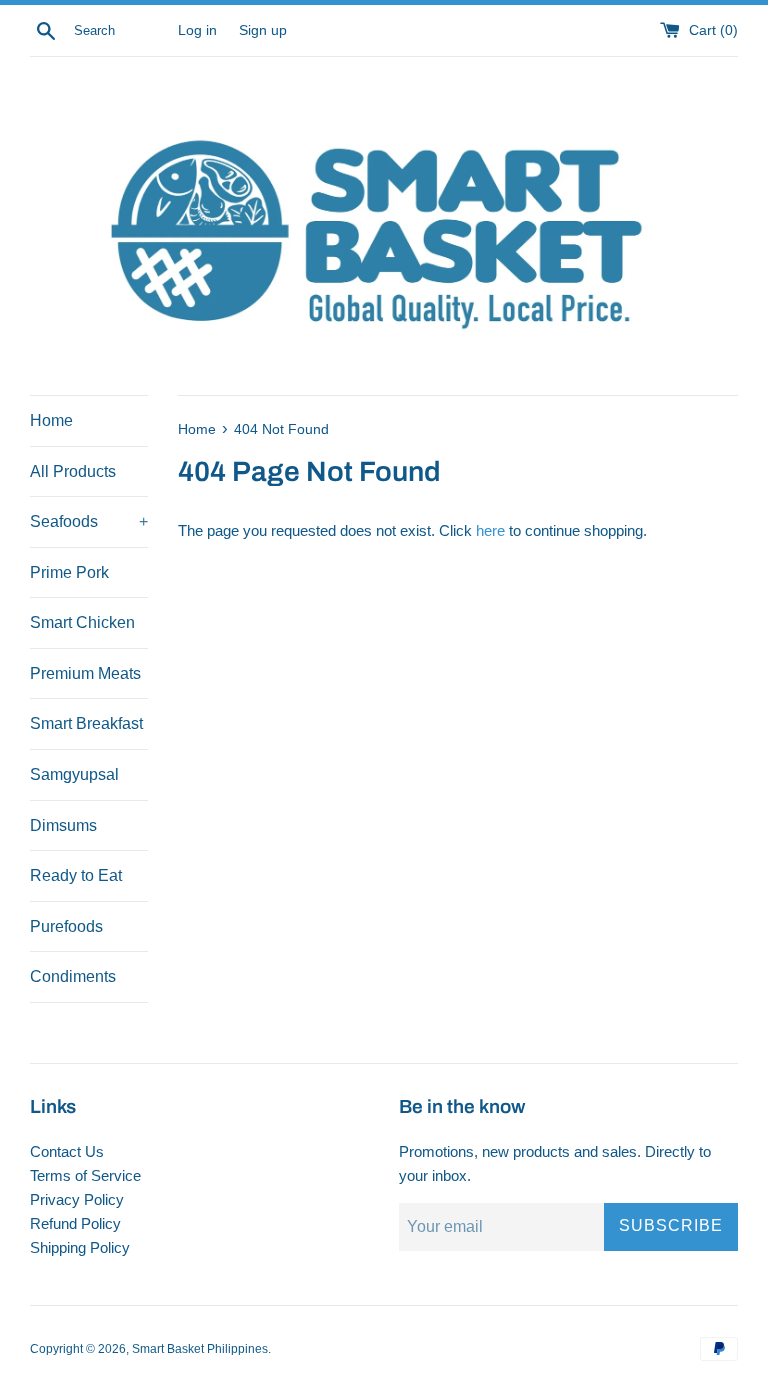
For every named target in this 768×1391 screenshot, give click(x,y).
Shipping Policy (80, 1247)
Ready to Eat (76, 875)
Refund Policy (75, 1223)
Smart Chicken (82, 622)
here (490, 530)
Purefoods (66, 926)
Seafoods (89, 521)
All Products (73, 471)
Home (51, 420)
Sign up (263, 30)
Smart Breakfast (86, 723)
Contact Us (67, 1151)
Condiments (73, 976)
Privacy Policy (77, 1199)
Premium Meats (85, 673)
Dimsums (63, 825)
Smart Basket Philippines (200, 1349)
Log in (197, 30)
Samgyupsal (74, 774)
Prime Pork (69, 572)
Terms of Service (85, 1175)
